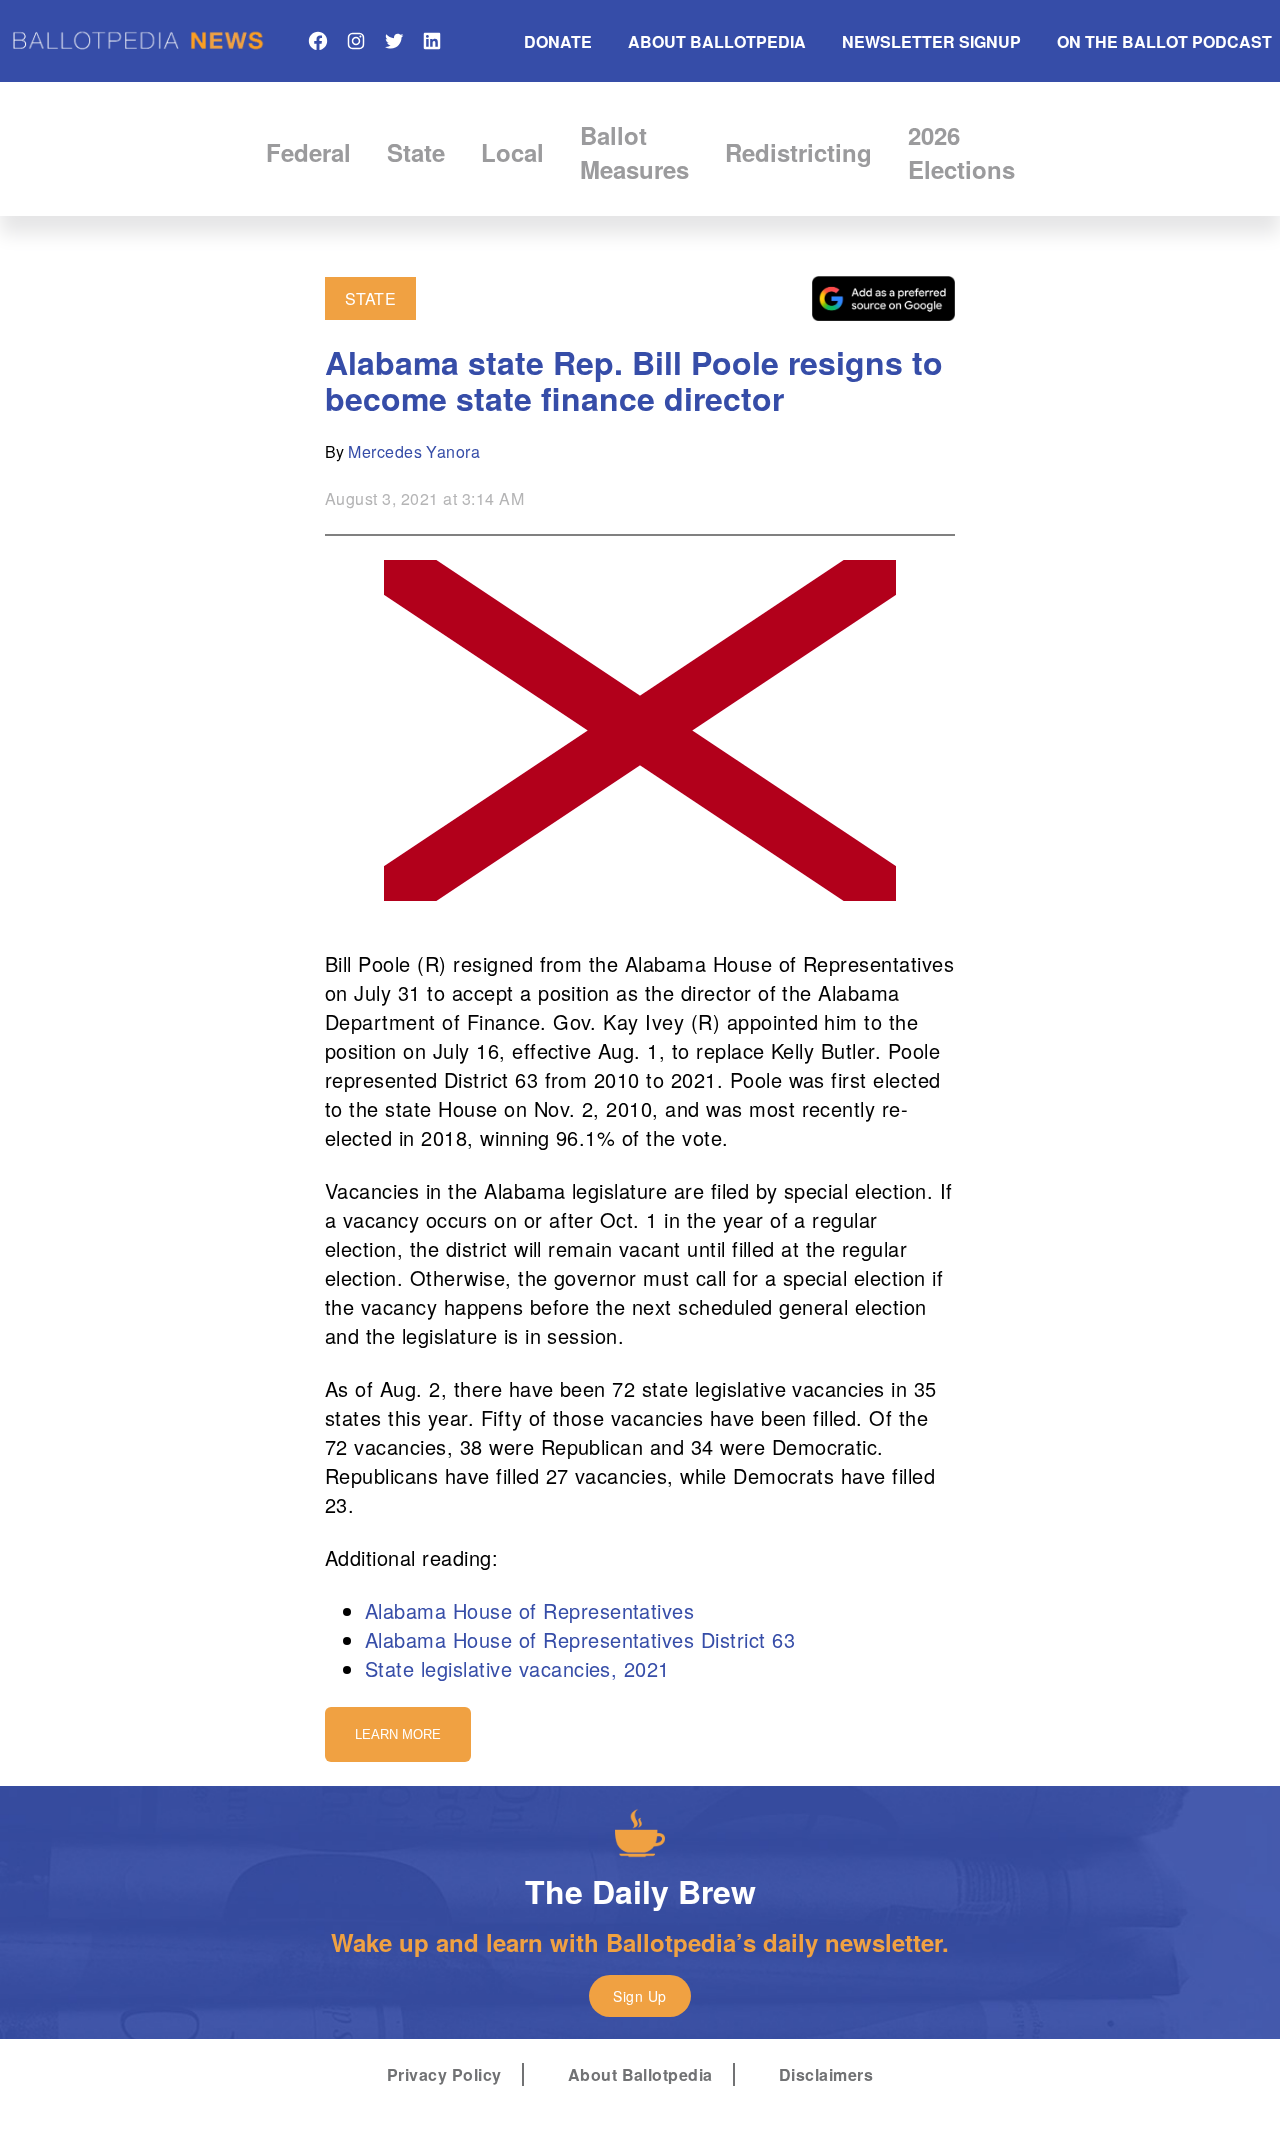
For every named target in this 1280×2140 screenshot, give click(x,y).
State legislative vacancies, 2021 (517, 1668)
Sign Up (639, 1996)
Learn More (398, 1734)
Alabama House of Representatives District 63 (580, 1639)
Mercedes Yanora (414, 451)
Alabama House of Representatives (529, 1610)
